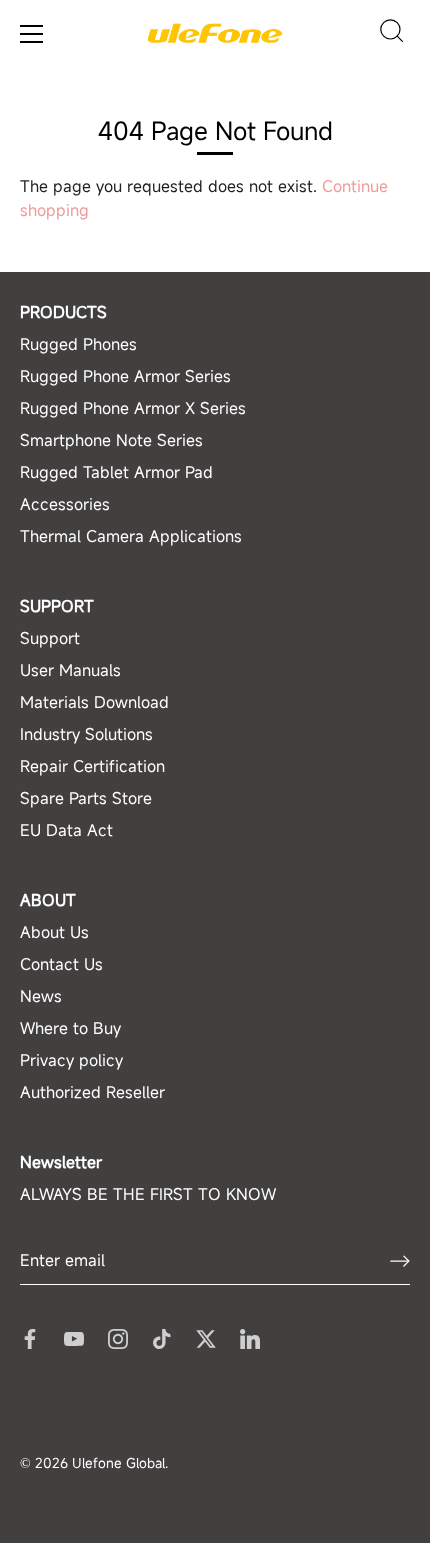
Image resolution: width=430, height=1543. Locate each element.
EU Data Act (66, 830)
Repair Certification (92, 766)
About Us (54, 932)
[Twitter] (206, 1337)
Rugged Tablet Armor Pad (116, 472)
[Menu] (32, 34)
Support (50, 638)
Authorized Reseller (92, 1092)
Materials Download (94, 702)
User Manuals (70, 670)
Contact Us (61, 964)
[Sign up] (400, 1261)
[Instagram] (118, 1337)
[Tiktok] (162, 1337)
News (41, 996)
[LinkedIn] (250, 1337)
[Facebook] (30, 1337)
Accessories (65, 504)
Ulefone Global (118, 1463)
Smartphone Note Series (111, 440)
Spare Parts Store (86, 798)
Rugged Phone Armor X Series (133, 408)
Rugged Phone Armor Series (125, 376)
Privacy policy (71, 1060)
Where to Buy (70, 1028)
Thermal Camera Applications (131, 536)
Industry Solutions (86, 734)
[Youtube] (74, 1337)
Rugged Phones (78, 344)
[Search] (392, 34)
